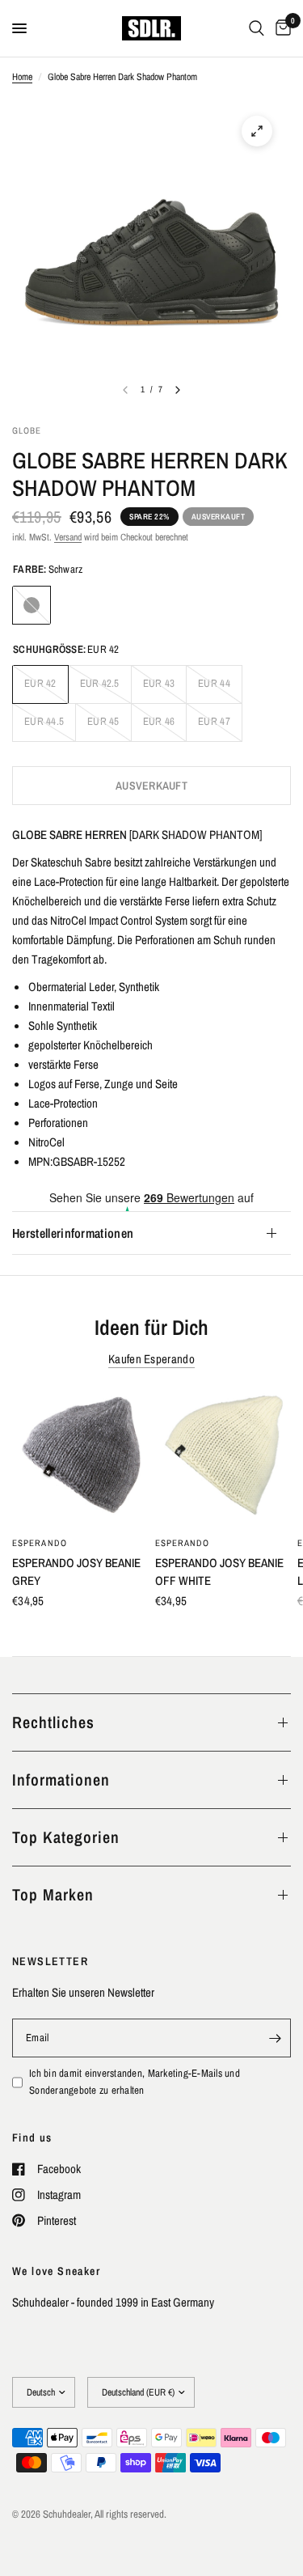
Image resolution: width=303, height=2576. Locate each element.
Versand (68, 537)
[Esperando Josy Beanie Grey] (80, 1458)
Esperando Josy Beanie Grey (76, 1571)
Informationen (61, 1779)
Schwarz (32, 605)
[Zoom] (257, 131)
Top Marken (53, 1894)
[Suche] (257, 28)
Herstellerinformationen (73, 1233)
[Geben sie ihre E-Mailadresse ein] (275, 2038)
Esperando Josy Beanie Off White (219, 1571)
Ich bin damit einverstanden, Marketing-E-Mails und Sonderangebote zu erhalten (135, 2082)
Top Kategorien (66, 1837)
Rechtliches (53, 1722)
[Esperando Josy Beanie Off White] (223, 1458)
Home (22, 77)
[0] (280, 28)
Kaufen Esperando (151, 1359)
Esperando (40, 1542)
